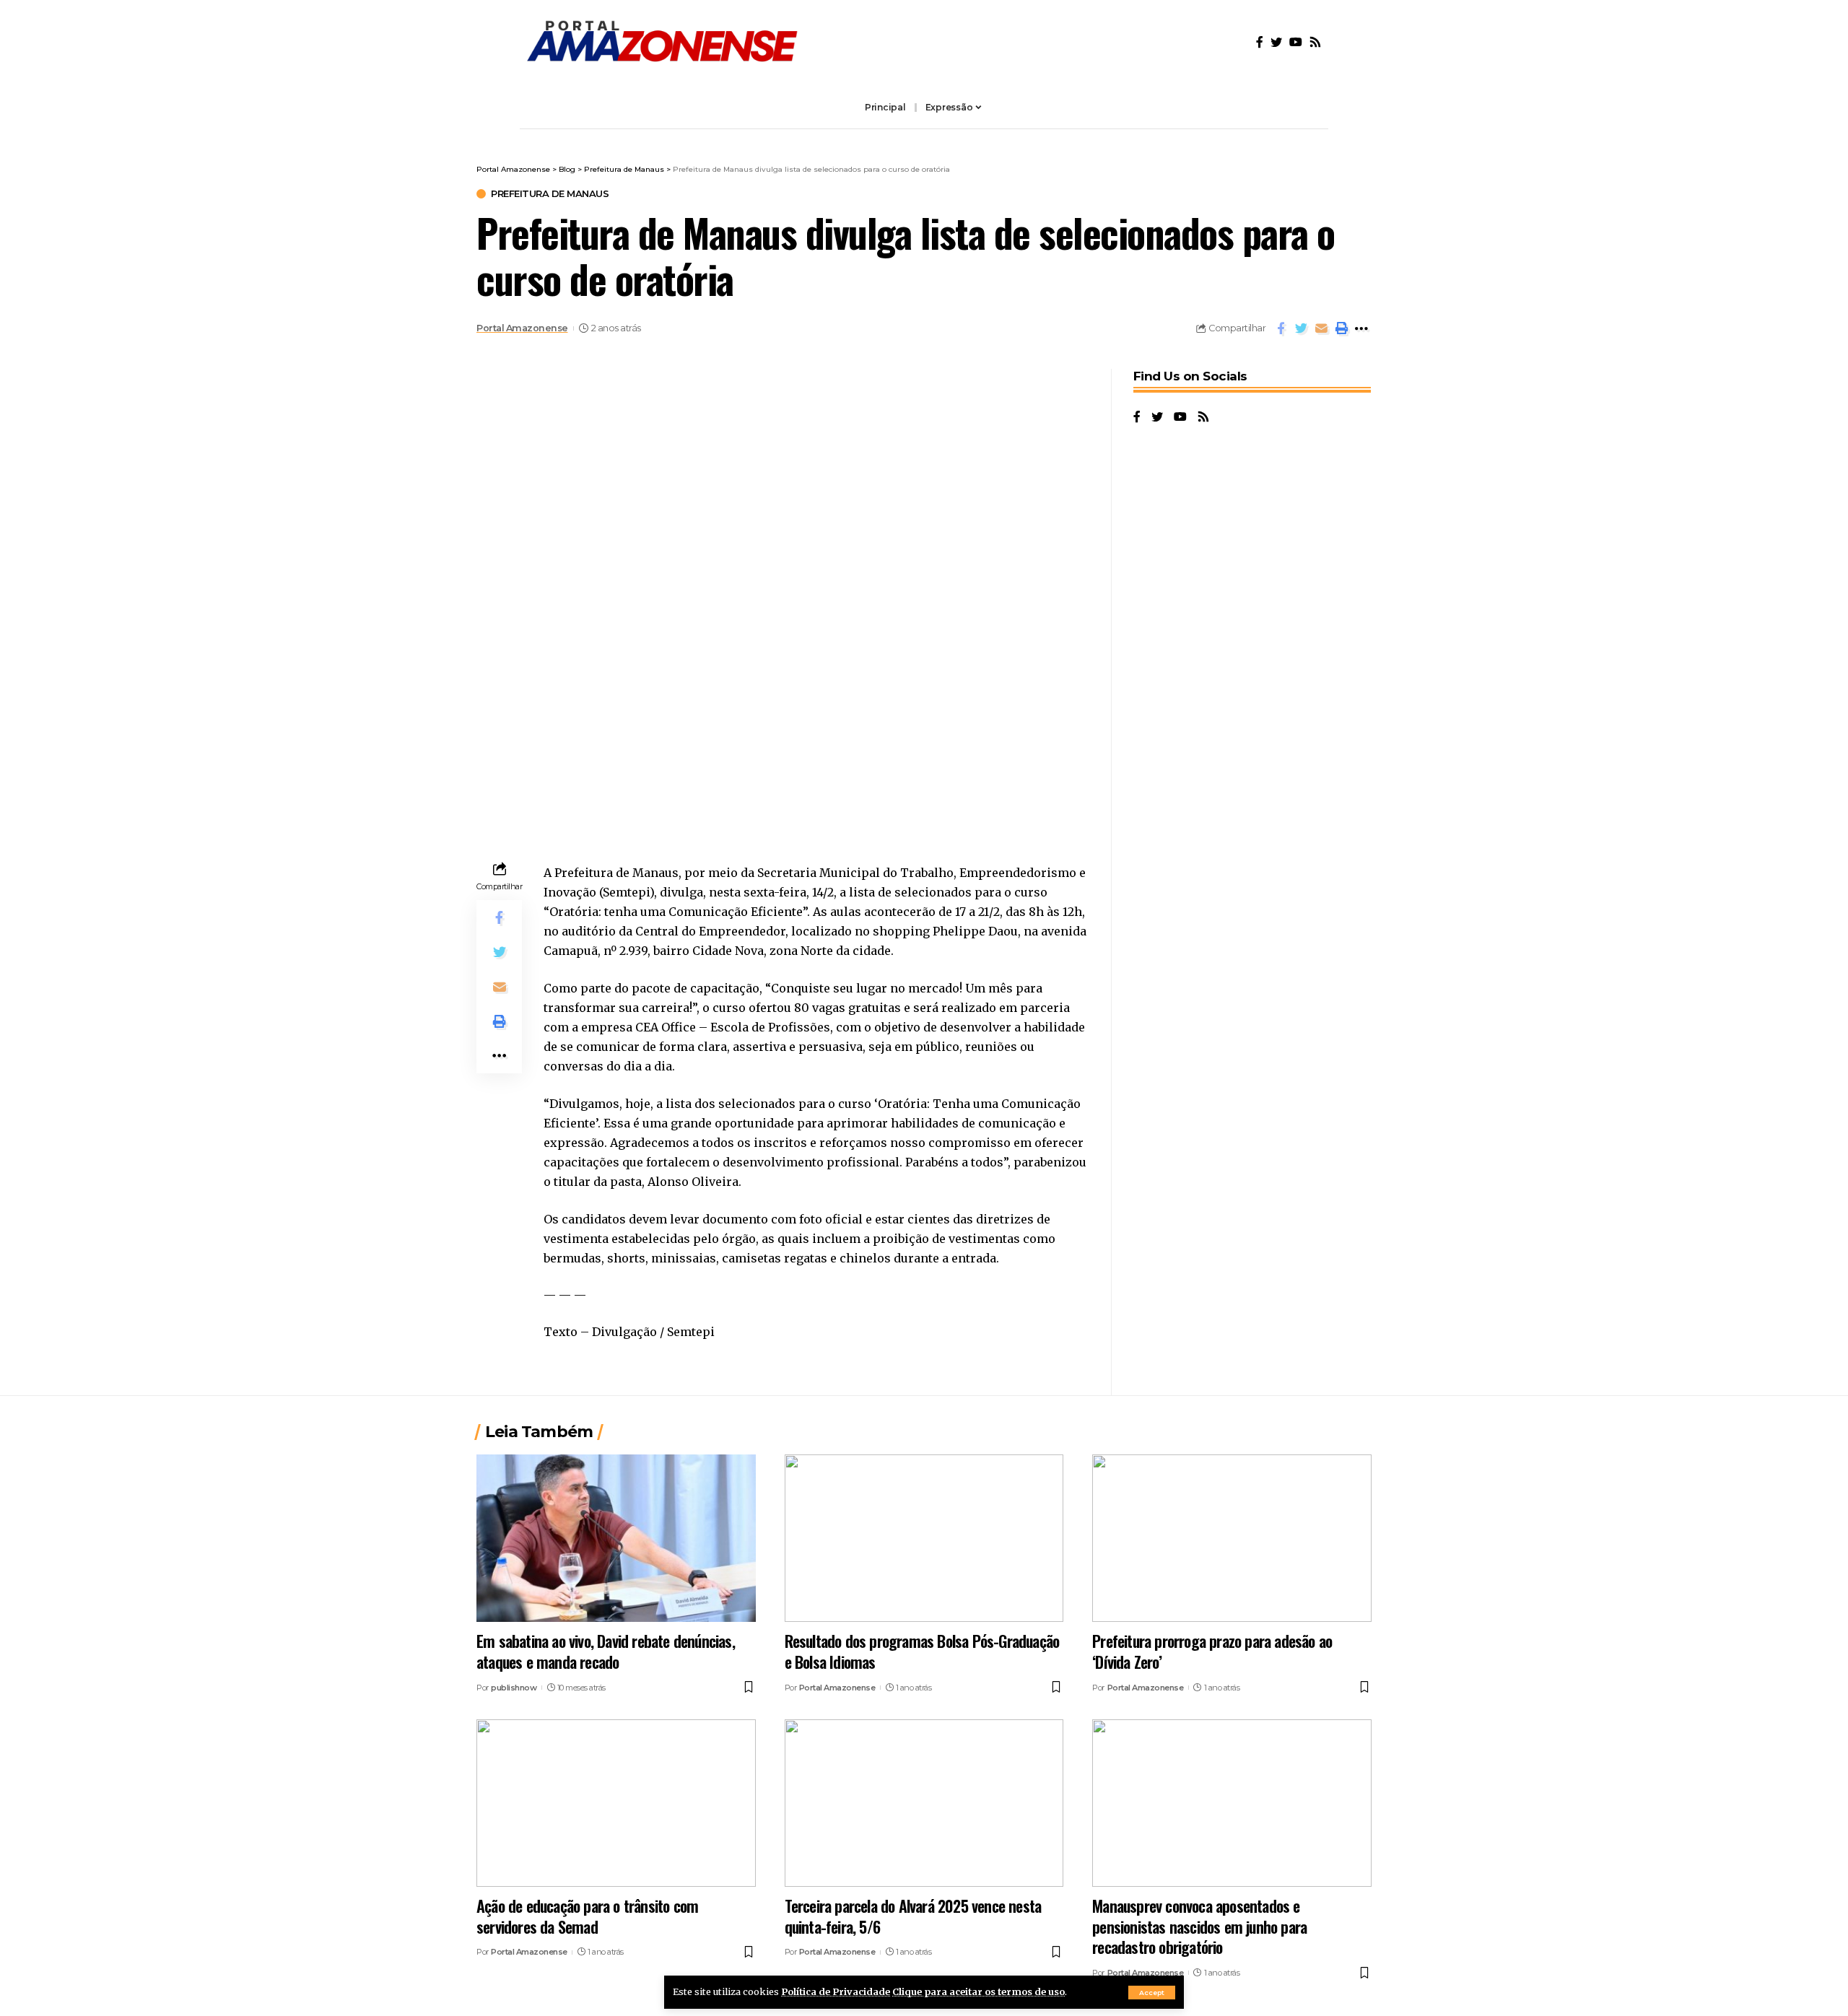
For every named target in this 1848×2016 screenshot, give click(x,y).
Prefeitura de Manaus (550, 194)
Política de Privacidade (836, 1991)
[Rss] (1315, 42)
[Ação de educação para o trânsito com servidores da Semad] (616, 1803)
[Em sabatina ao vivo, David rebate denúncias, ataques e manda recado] (616, 1538)
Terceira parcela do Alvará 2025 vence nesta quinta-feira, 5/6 (913, 1916)
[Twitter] (1276, 42)
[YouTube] (1296, 42)
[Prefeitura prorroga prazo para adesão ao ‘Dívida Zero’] (1232, 1538)
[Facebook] (1260, 42)
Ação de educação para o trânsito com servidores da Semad (587, 1916)
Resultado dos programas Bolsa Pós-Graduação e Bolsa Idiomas (922, 1651)
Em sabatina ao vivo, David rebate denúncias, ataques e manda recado (606, 1651)
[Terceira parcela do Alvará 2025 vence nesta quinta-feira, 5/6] (924, 1803)
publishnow (514, 1688)
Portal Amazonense (522, 328)
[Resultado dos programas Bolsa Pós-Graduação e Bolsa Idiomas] (924, 1538)
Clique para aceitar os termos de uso (979, 1991)
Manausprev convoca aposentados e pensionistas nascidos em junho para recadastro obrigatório (1199, 1926)
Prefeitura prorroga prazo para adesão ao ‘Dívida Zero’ (1212, 1651)
